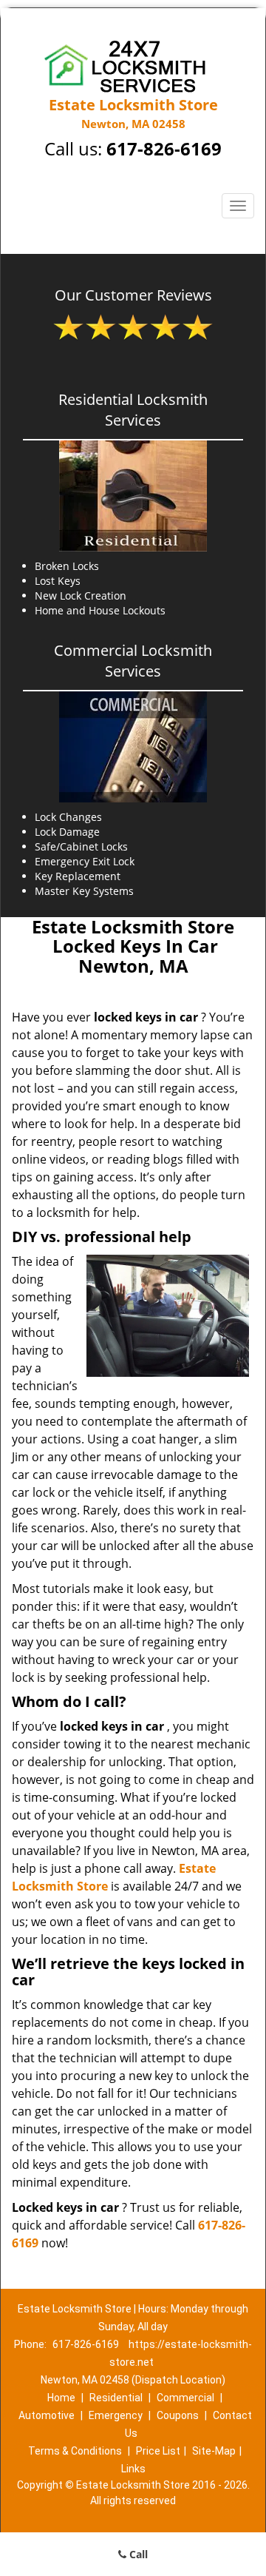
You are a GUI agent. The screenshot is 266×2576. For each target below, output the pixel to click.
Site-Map (214, 2451)
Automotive (47, 2415)
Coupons (178, 2415)
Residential (116, 2398)
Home (61, 2398)
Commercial (185, 2398)
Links (133, 2469)
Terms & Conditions (75, 2451)
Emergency (116, 2415)
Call (137, 2554)
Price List (158, 2451)
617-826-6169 (164, 148)
